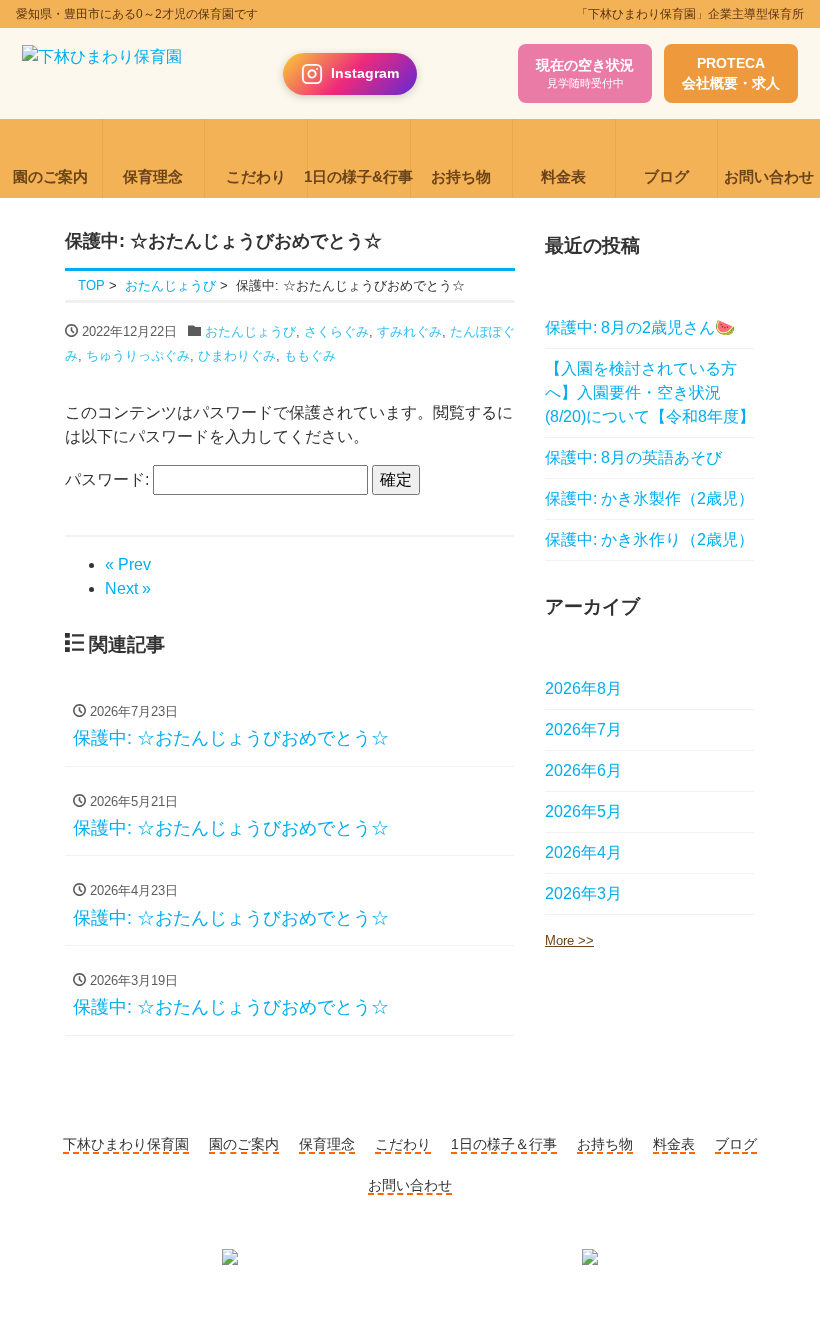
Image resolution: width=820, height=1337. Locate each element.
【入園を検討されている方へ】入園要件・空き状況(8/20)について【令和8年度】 (650, 392)
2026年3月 (583, 893)
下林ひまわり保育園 (126, 1144)
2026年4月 (583, 852)
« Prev (128, 564)
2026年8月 (583, 688)
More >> (569, 940)
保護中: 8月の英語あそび (633, 457)
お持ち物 (605, 1144)
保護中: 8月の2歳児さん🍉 (640, 327)
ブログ (736, 1144)
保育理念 (327, 1144)
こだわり (403, 1144)
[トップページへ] (102, 74)
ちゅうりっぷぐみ (138, 355)
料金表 (674, 1144)
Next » (128, 588)
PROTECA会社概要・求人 (731, 73)
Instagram (365, 73)
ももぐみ (310, 355)
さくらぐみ (336, 331)
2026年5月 (583, 811)
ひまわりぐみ (237, 355)
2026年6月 (583, 770)
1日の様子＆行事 (504, 1144)
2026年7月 (583, 729)
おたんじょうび (250, 331)
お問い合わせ (410, 1185)
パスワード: (109, 479)
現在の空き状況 (585, 73)
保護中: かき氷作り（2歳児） (649, 539)
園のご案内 (244, 1144)
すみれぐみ (409, 331)
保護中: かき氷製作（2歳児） (649, 498)
